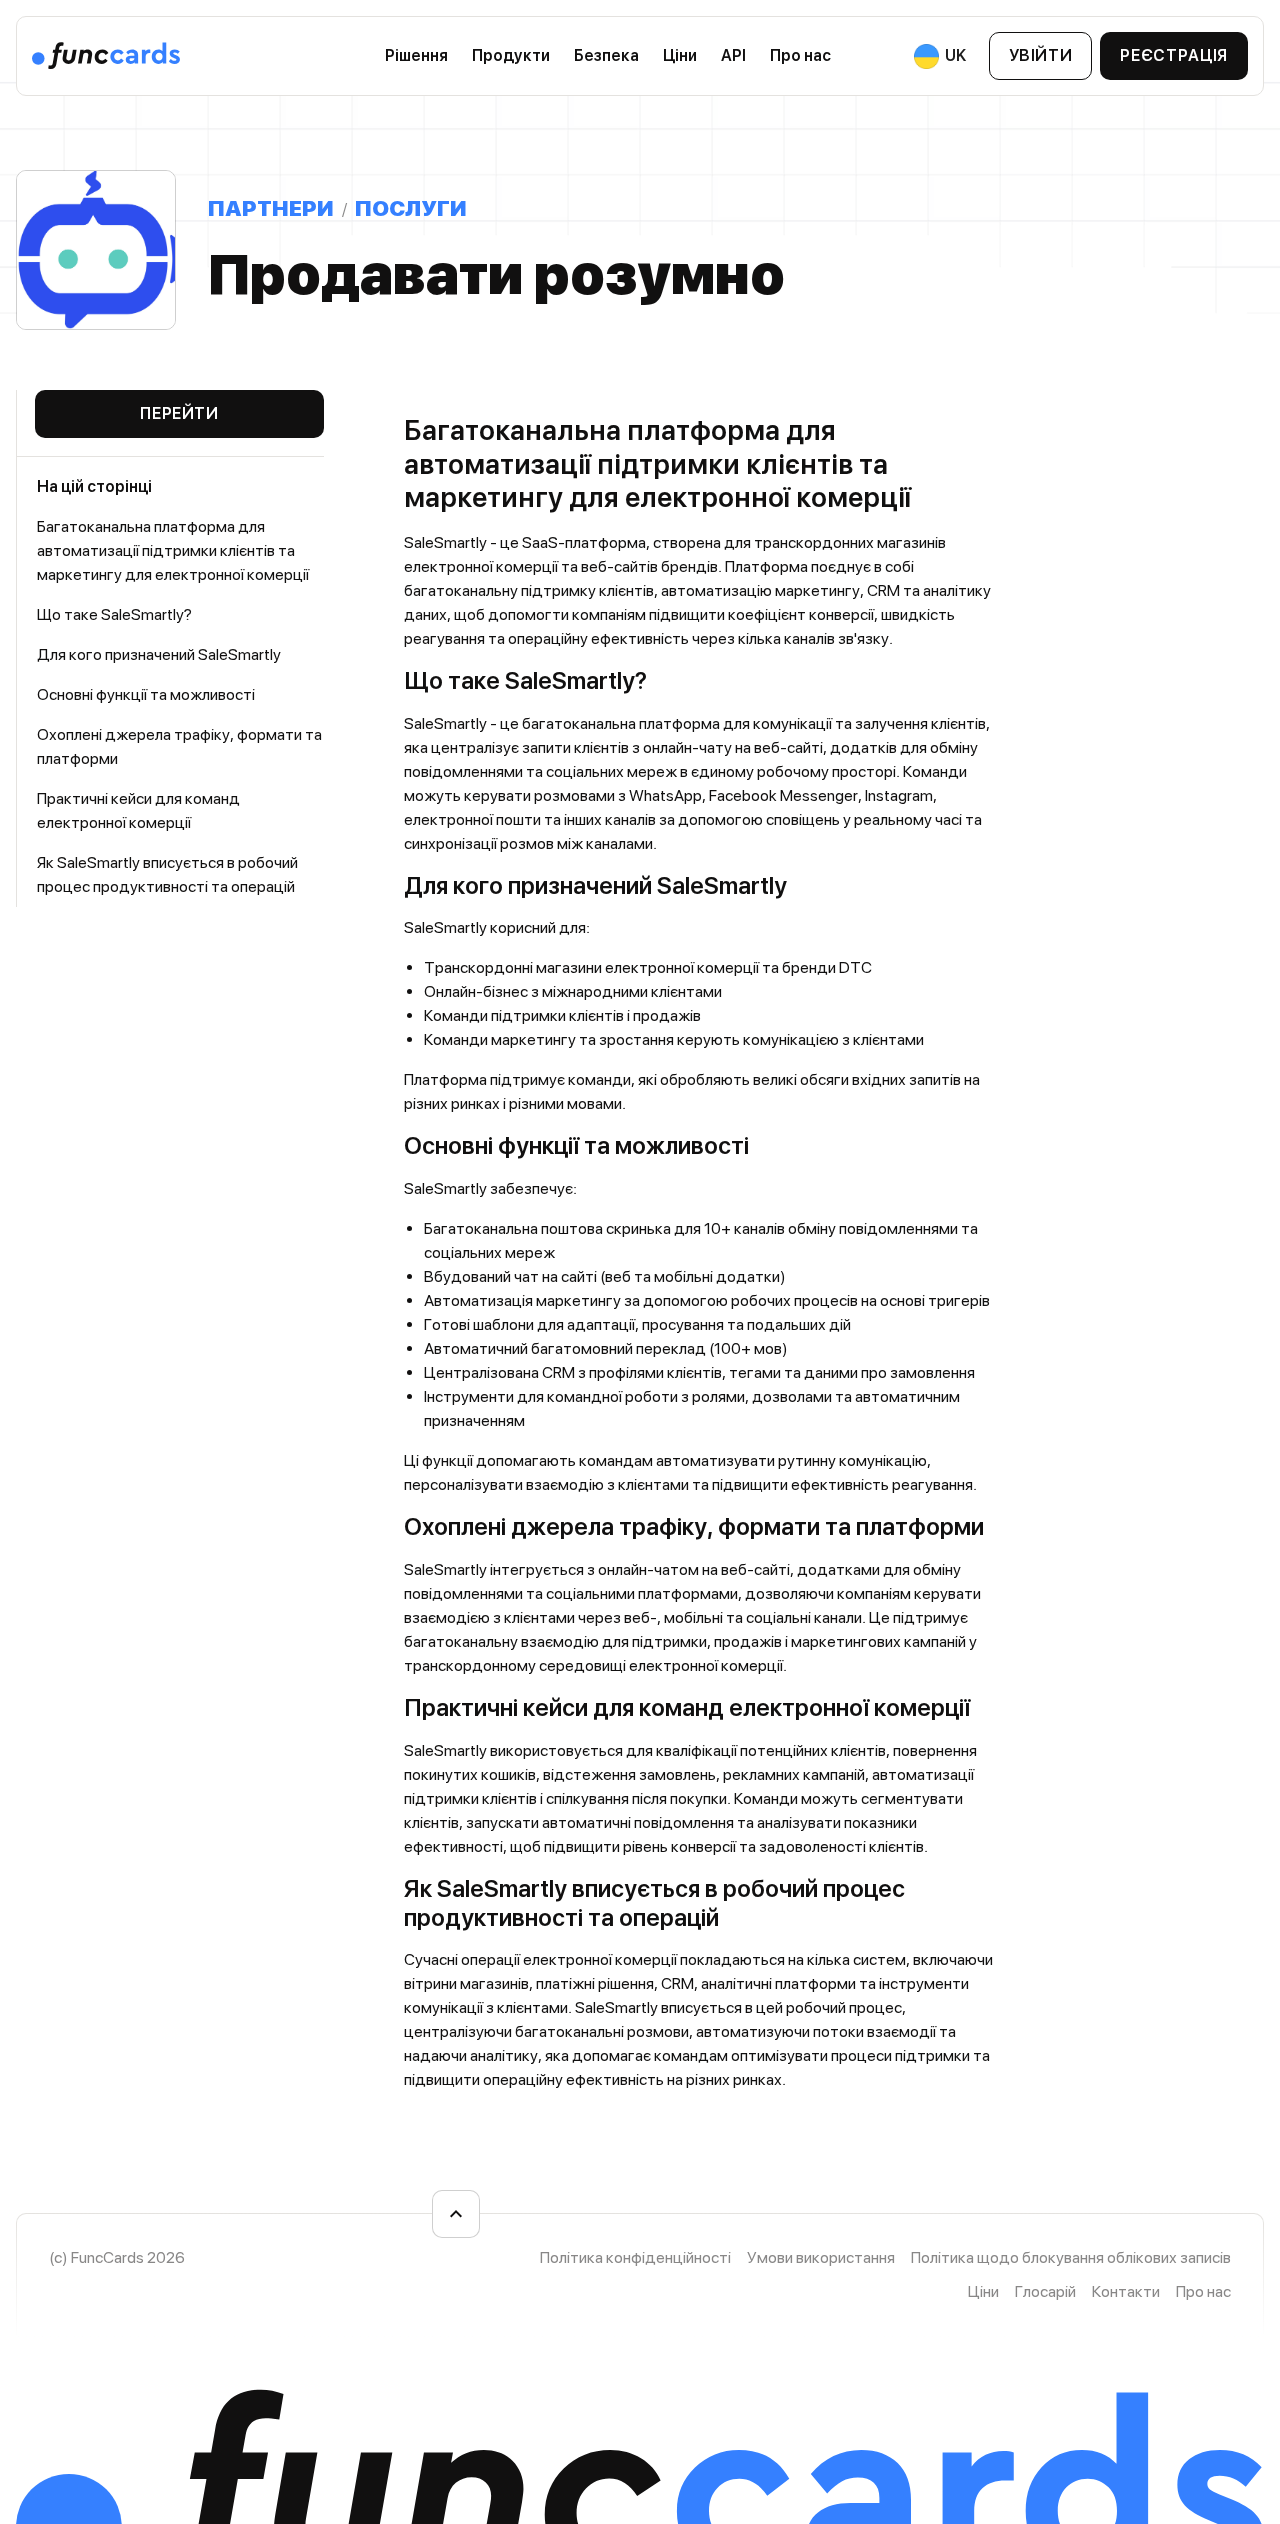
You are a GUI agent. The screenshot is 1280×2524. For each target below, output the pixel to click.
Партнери (271, 208)
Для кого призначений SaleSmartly (159, 654)
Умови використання (821, 2257)
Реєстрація (1173, 55)
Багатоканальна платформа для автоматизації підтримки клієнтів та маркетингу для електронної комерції (173, 550)
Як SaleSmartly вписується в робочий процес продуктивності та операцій (167, 874)
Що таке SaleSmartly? (114, 614)
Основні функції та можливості (146, 694)
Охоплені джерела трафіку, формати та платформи (179, 746)
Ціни (680, 55)
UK (954, 55)
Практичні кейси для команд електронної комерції (138, 810)
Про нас (1203, 2291)
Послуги (411, 208)
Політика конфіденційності (635, 2257)
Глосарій (1045, 2291)
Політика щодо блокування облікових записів (1071, 2257)
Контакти (1126, 2291)
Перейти (179, 413)
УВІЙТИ (1041, 55)
